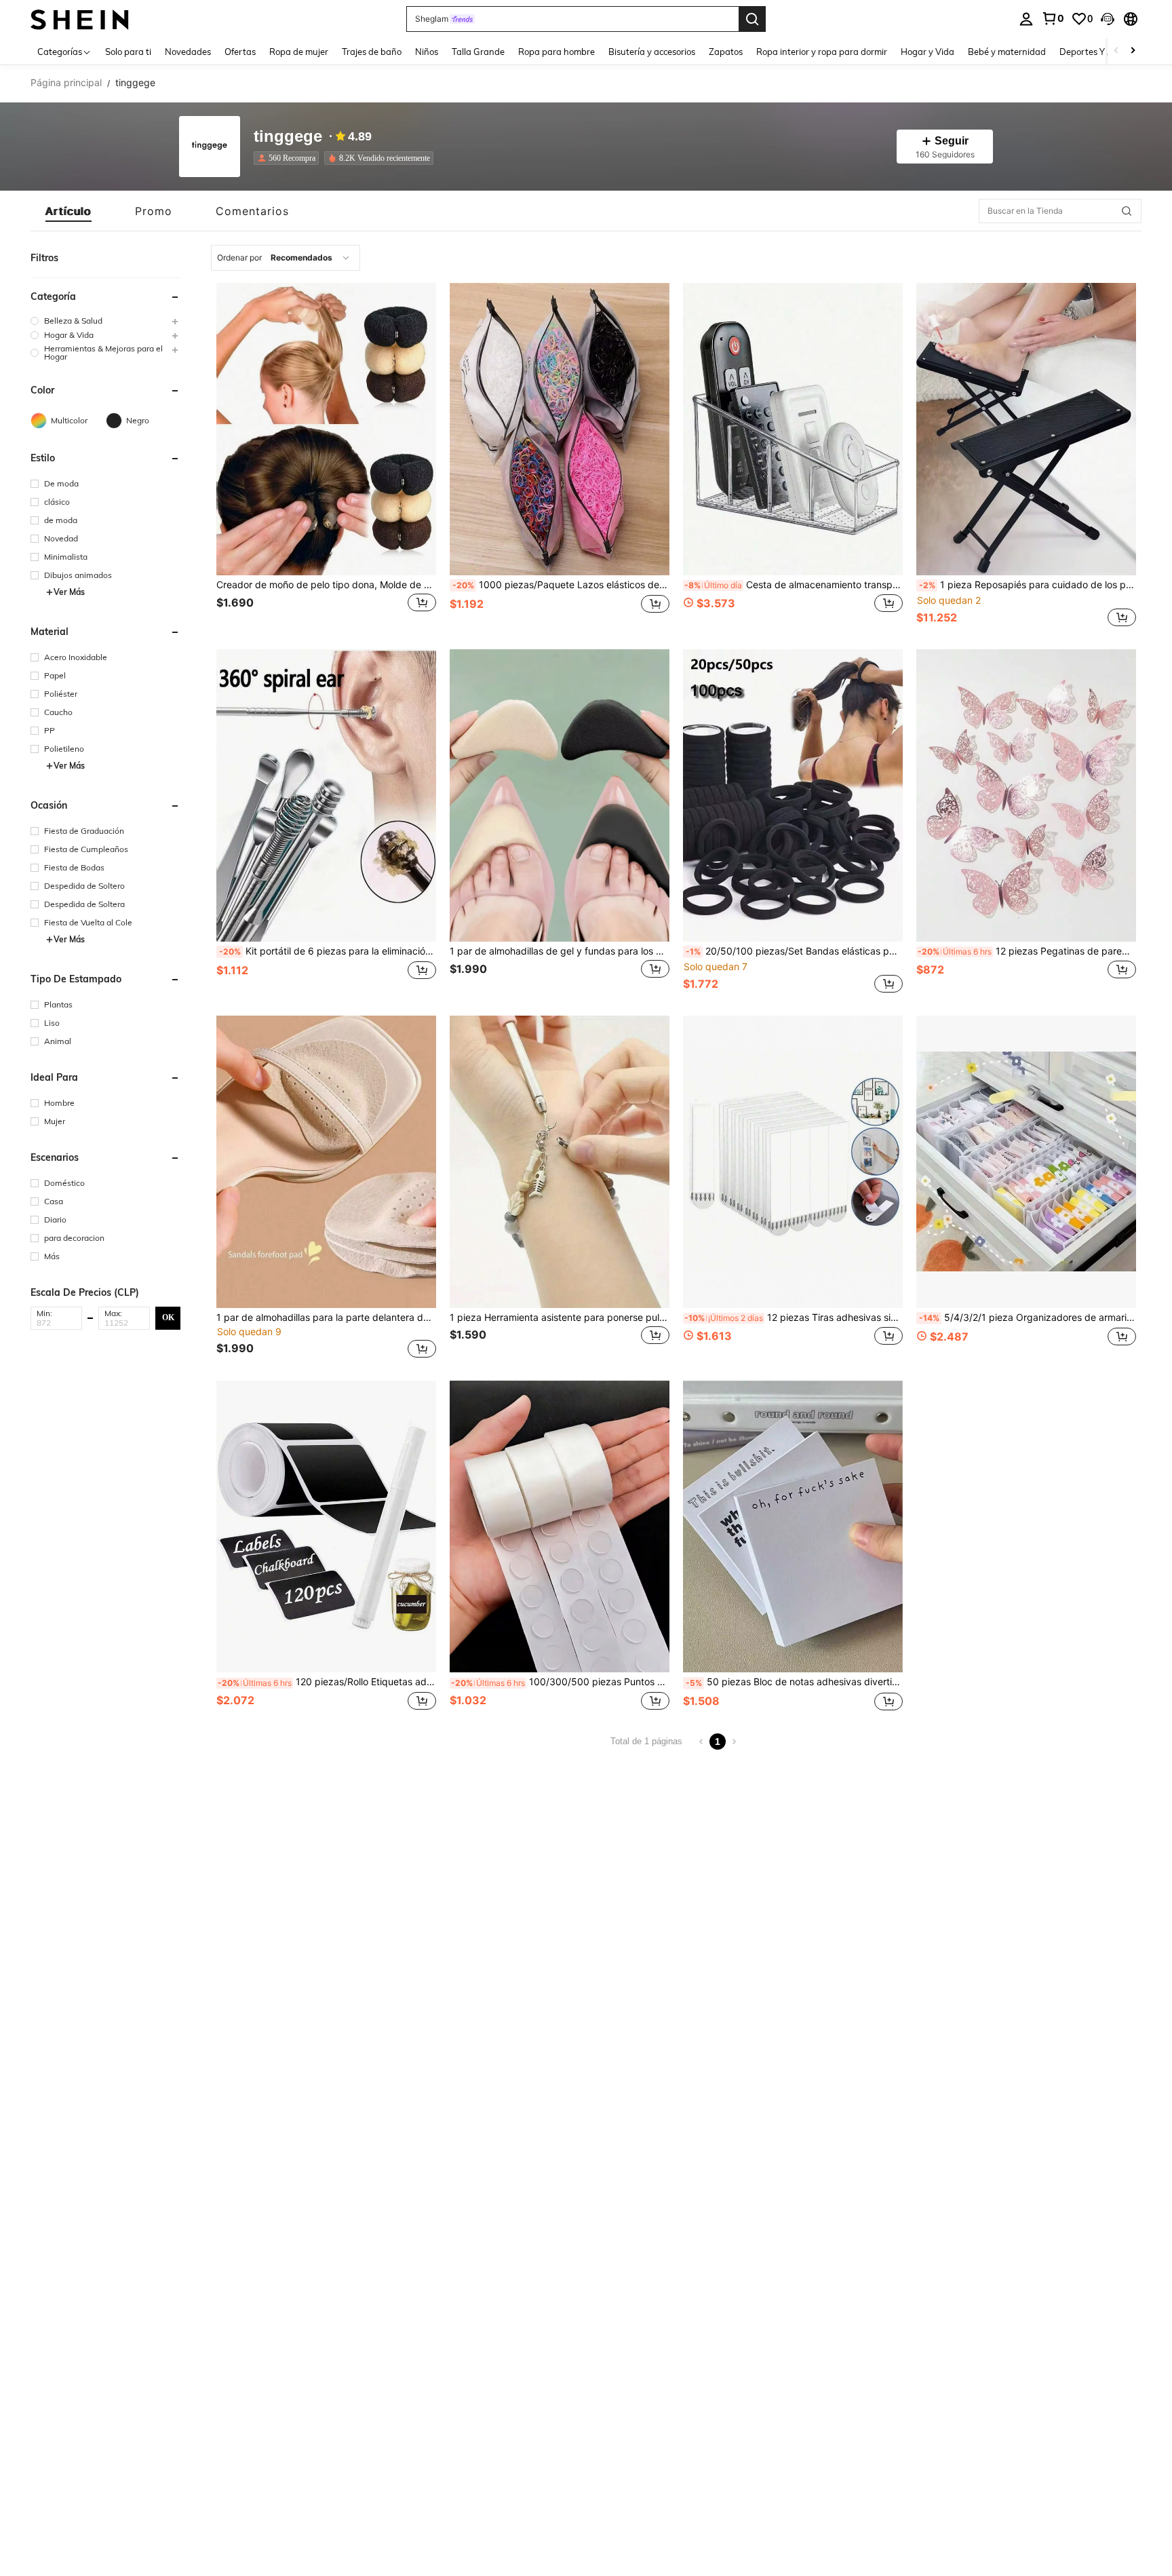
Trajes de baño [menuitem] (372, 52)
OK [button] (168, 1318)
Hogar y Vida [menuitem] (927, 52)
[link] (1053, 18)
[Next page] (734, 1742)
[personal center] (1026, 19)
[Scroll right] (1133, 51)
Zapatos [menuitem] (726, 52)
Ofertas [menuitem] (240, 52)
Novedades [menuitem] (188, 52)
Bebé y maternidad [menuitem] (1007, 52)
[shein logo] (80, 19)
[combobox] (286, 258)
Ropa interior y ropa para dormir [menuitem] (822, 52)
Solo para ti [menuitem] (128, 52)
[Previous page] (701, 1742)
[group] (105, 321)
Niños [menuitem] (427, 52)
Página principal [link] (66, 83)
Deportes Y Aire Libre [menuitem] (1103, 52)
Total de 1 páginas (646, 1741)
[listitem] (289, 158)
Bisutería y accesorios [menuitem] (652, 52)
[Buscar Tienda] (1127, 211)
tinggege (288, 137)
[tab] (69, 211)
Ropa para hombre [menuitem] (556, 52)
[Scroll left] (1116, 51)
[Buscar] (752, 19)
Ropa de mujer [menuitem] (299, 52)
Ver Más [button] (69, 592)
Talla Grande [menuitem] (478, 52)
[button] (1108, 19)
